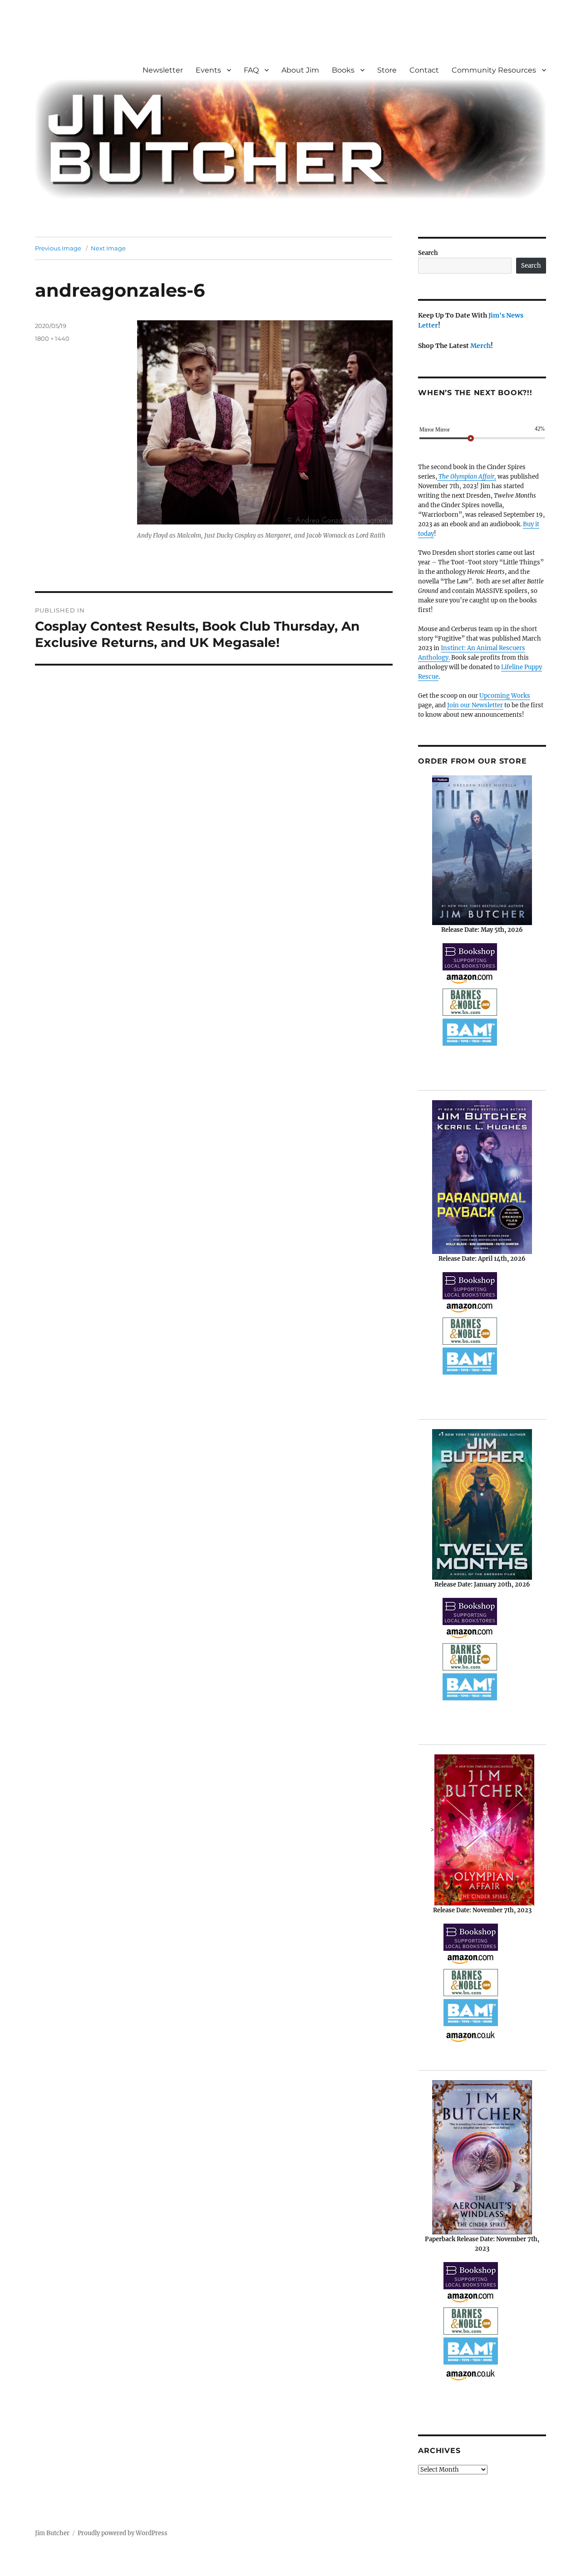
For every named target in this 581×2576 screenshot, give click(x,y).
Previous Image (58, 248)
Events (208, 70)
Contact (424, 70)
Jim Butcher (52, 2533)
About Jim (300, 70)
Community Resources (494, 70)
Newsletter (163, 70)
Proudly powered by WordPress (123, 2533)
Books (343, 70)
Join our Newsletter (475, 705)
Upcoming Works (505, 696)
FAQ (251, 70)
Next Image (108, 248)
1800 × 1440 (52, 338)
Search (428, 253)
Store (387, 70)
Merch (480, 346)
